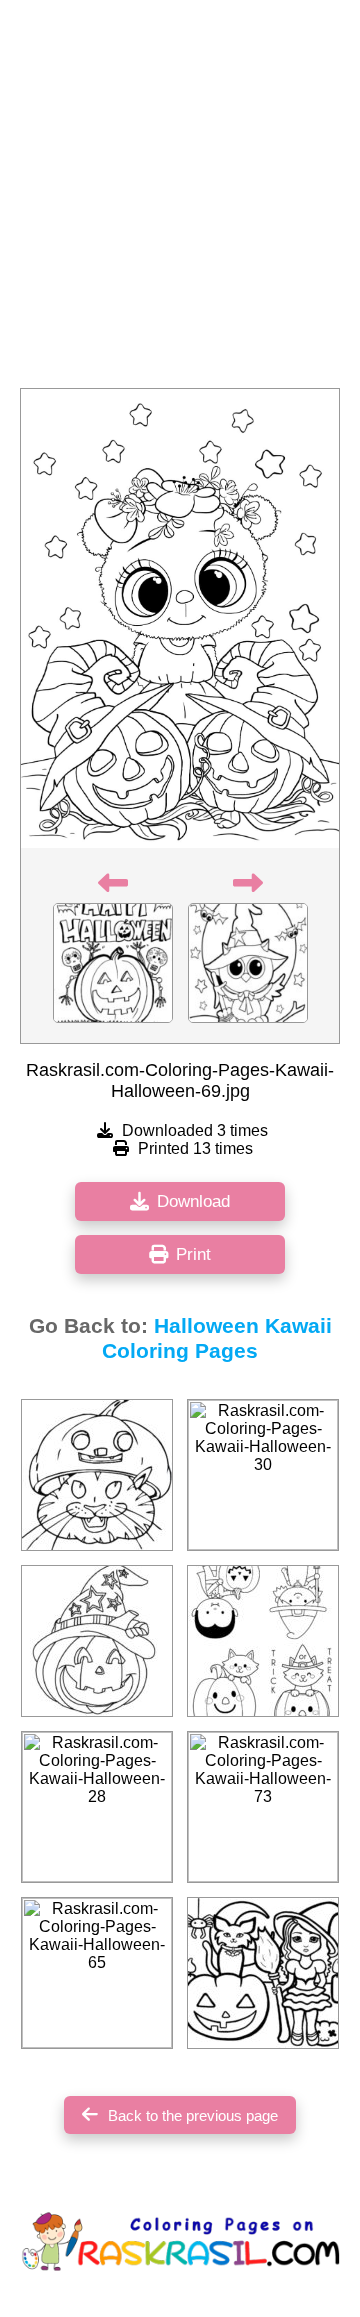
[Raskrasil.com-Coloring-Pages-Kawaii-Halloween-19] (97, 1641)
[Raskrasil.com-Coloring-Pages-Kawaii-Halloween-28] (97, 1807)
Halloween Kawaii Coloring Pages (217, 1338)
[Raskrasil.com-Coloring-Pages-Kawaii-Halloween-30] (263, 1475)
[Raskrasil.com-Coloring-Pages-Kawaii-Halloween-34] (97, 1475)
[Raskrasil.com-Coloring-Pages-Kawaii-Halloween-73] (263, 1807)
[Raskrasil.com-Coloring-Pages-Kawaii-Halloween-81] (263, 1973)
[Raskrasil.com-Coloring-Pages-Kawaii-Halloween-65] (97, 1973)
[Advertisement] (180, 200)
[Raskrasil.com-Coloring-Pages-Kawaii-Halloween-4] (263, 1641)
